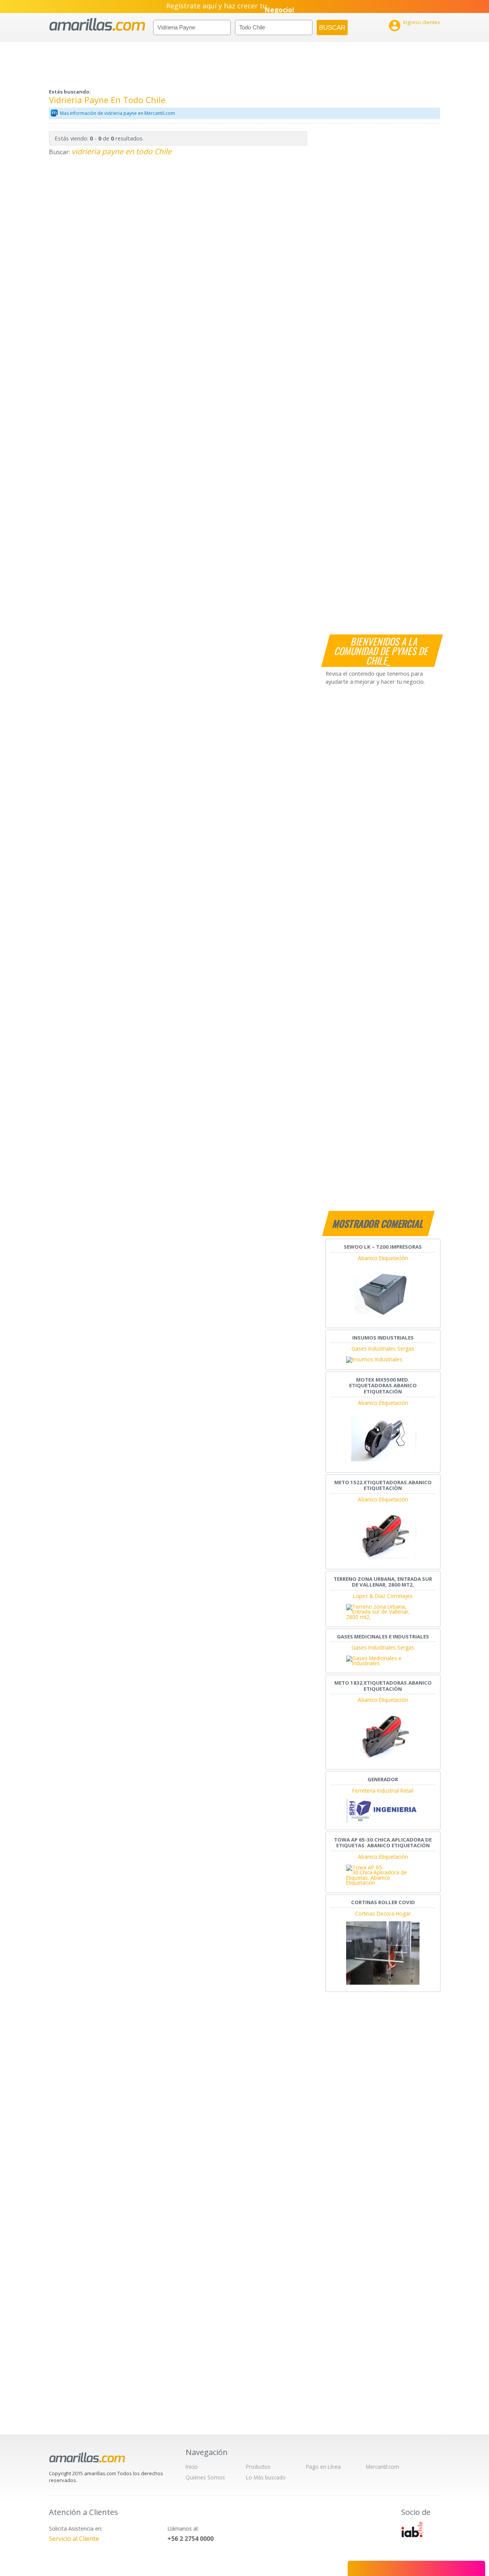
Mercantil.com (383, 2467)
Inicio (192, 2467)
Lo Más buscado (266, 2477)
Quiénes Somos (205, 2477)
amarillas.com (97, 25)
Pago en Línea (323, 2467)
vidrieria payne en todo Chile (121, 151)
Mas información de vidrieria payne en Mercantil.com (117, 113)
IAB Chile (412, 2529)
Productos (258, 2467)
